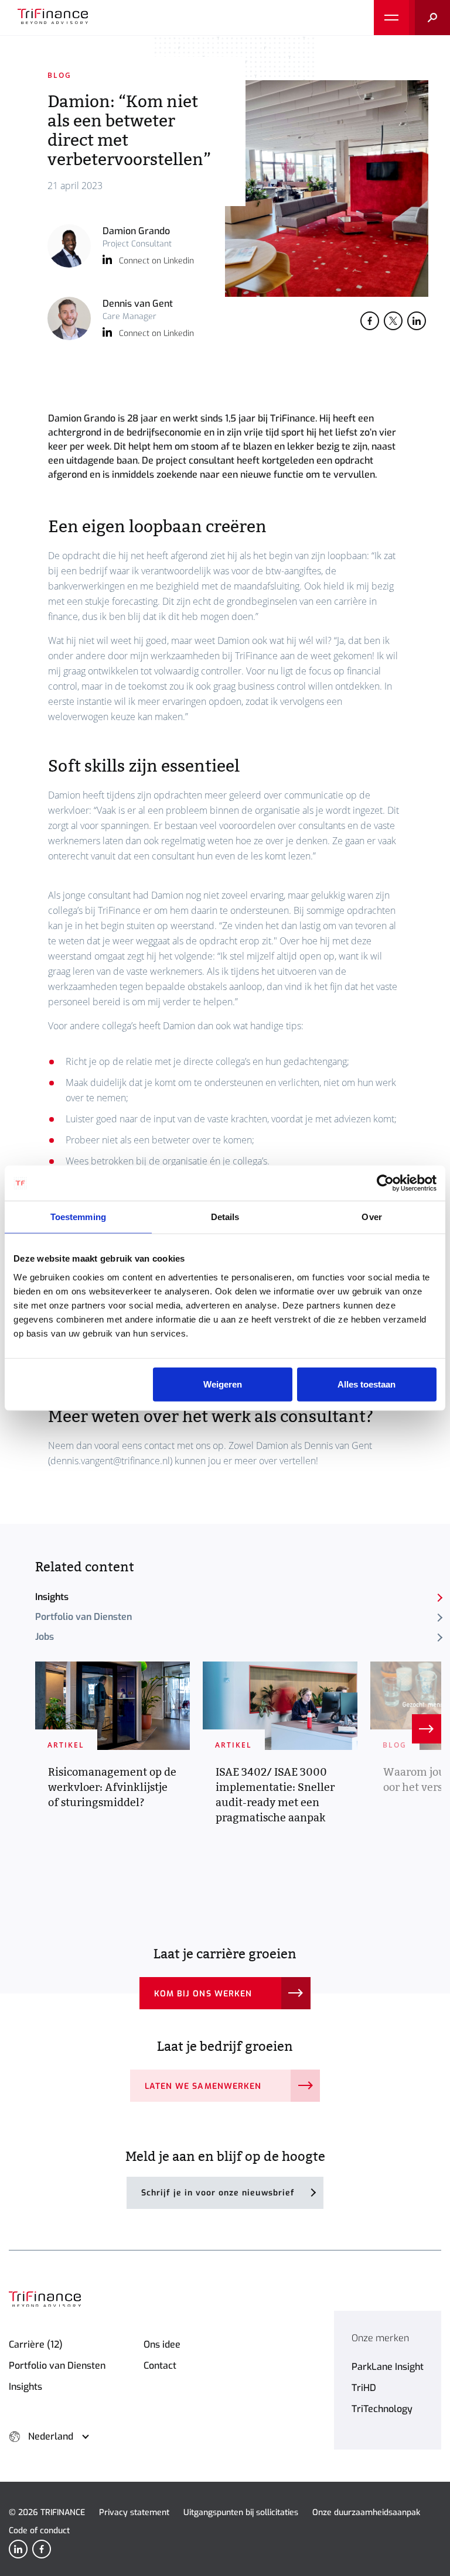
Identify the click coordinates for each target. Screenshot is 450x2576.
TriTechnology (382, 2409)
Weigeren (223, 1384)
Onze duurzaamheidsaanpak (366, 2512)
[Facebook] (42, 2549)
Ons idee (162, 2344)
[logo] (53, 18)
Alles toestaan (367, 1384)
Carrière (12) (36, 2344)
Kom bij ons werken (203, 1994)
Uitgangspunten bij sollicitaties (241, 2512)
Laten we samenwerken (203, 2086)
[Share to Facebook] (370, 321)
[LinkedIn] (18, 2549)
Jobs (45, 1637)
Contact (160, 2366)
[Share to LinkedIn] (417, 321)
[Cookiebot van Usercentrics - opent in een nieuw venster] (385, 1183)
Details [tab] (225, 1217)
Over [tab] (371, 1217)
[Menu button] (391, 18)
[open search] (429, 18)
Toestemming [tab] (78, 1217)
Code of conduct (39, 2531)
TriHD (364, 2388)
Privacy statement (134, 2512)
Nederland (51, 2436)
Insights (52, 1597)
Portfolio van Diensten (83, 1617)
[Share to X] (393, 321)
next (427, 1729)
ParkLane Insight (388, 2367)
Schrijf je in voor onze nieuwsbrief (218, 2193)
